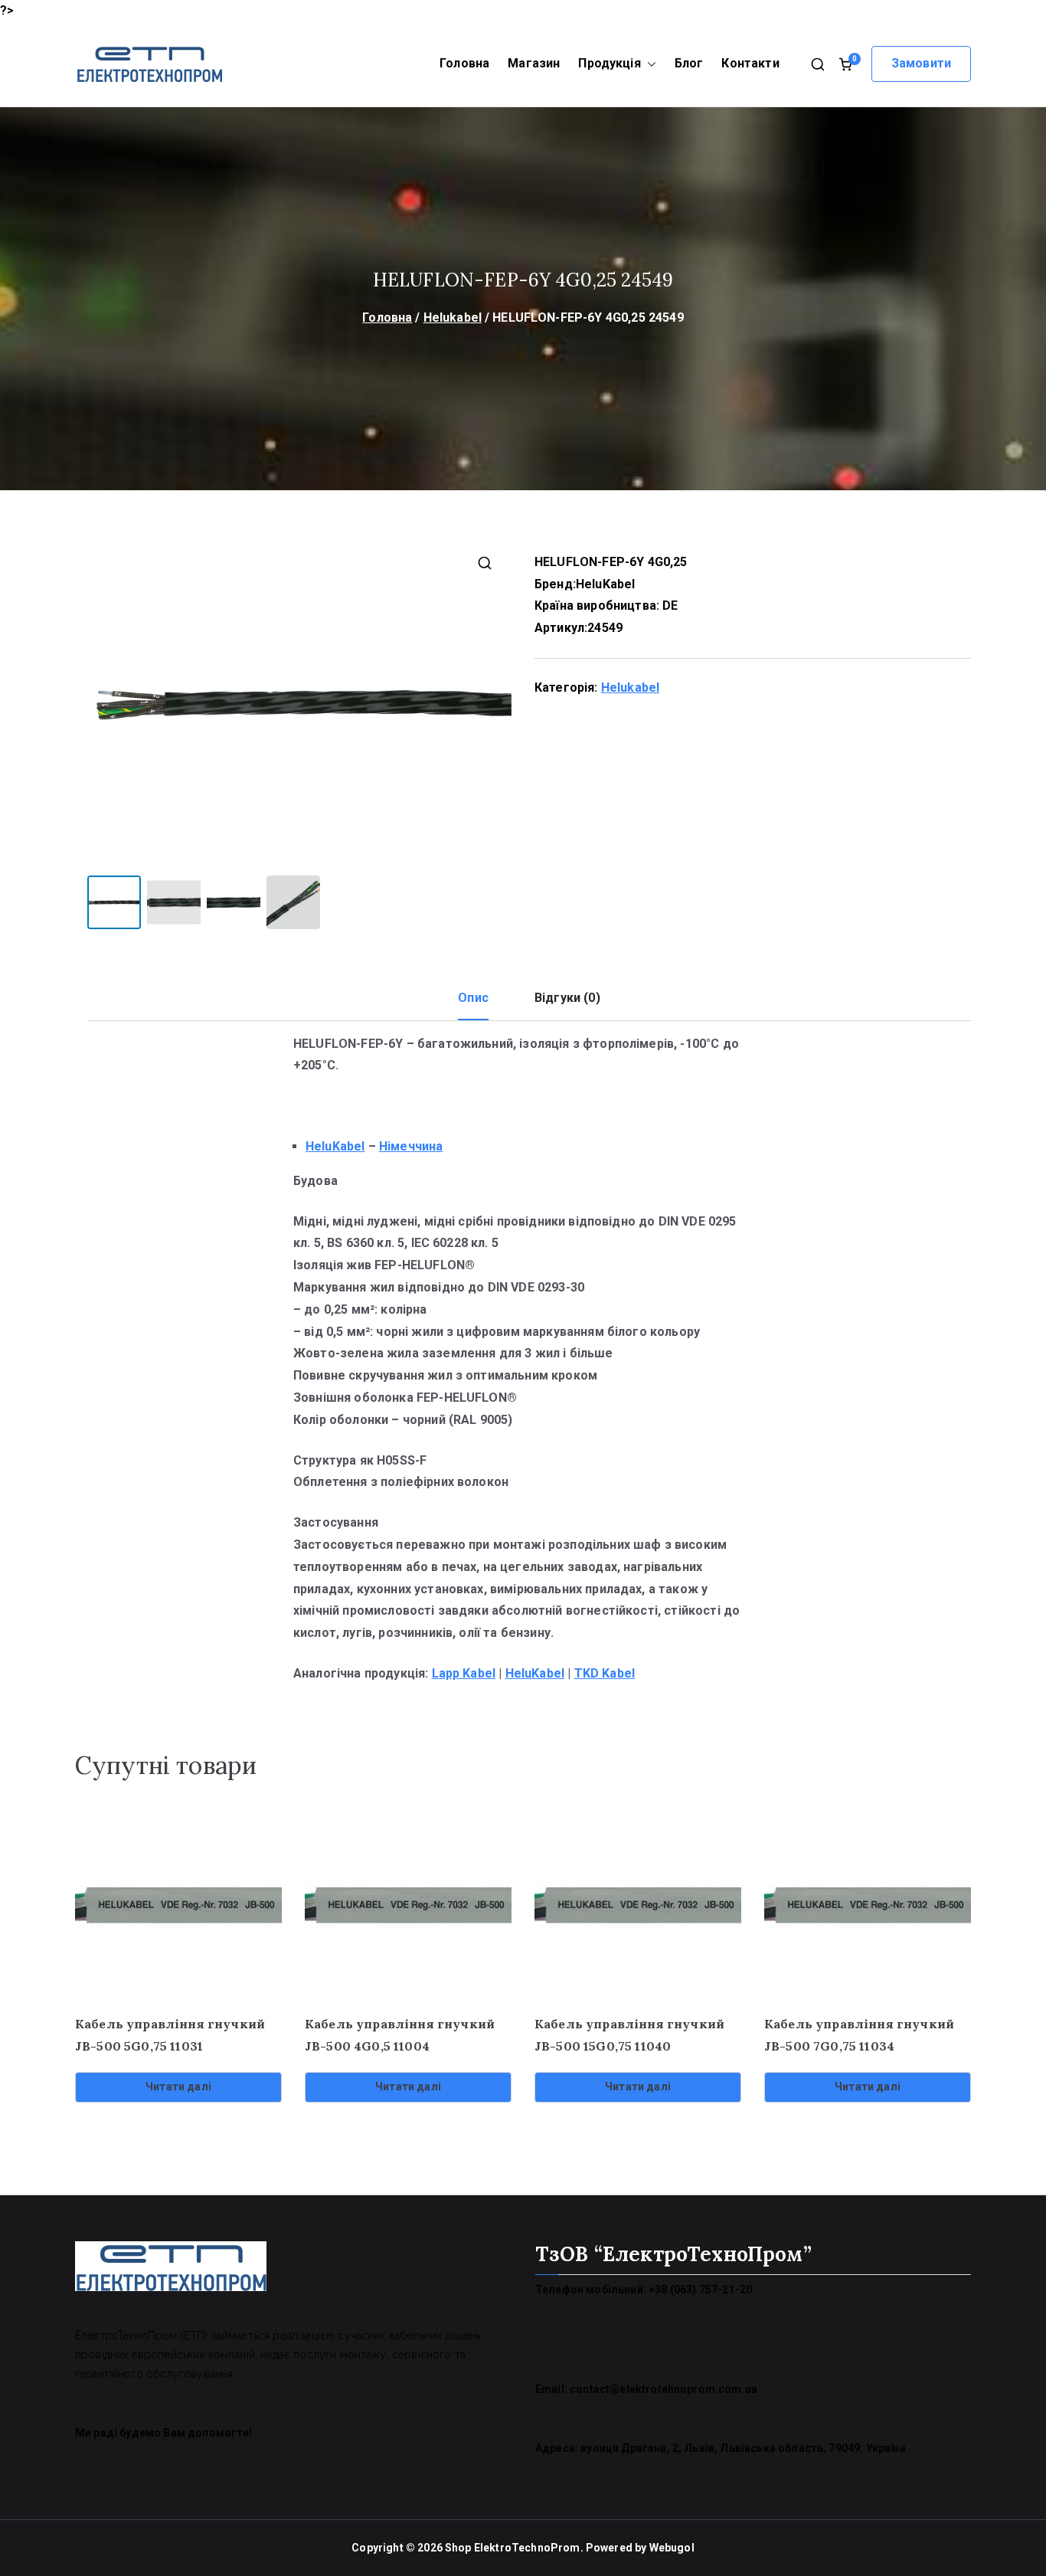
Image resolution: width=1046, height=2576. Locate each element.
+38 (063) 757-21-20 (700, 2290)
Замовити (921, 63)
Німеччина (411, 1146)
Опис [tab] (473, 998)
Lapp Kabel (464, 1673)
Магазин (534, 63)
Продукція (609, 63)
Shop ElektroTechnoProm (513, 2548)
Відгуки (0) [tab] (567, 998)
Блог (689, 63)
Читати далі (178, 2087)
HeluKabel (605, 584)
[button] (649, 64)
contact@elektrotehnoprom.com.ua (664, 2389)
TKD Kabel (605, 1673)
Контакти (750, 63)
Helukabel (453, 317)
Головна (464, 63)
